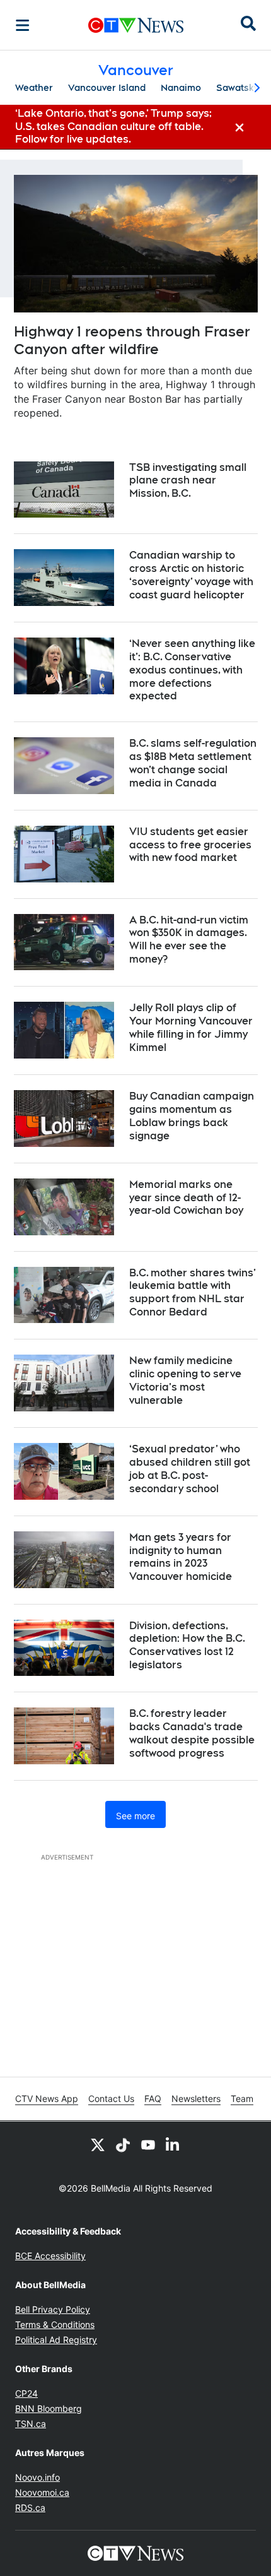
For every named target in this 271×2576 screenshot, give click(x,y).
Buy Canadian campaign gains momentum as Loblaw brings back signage (192, 1116)
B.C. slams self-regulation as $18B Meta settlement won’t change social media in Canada (193, 763)
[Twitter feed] (98, 2144)
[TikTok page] (123, 2144)
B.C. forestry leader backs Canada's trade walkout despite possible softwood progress (192, 1733)
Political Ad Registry (56, 2340)
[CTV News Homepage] (136, 25)
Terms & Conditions (55, 2324)
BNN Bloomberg (49, 2408)
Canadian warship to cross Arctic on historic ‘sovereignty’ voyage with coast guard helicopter (191, 575)
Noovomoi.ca (42, 2492)
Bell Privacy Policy (53, 2309)
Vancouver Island (107, 88)
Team (242, 2098)
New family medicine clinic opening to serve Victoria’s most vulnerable (185, 1380)
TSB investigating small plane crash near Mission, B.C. (188, 481)
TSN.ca (31, 2424)
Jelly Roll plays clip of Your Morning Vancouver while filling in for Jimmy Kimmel (191, 1027)
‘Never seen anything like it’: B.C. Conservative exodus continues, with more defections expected (192, 670)
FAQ (153, 2098)
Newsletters (196, 2098)
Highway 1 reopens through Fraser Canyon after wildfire (132, 341)
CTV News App (47, 2098)
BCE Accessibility (50, 2256)
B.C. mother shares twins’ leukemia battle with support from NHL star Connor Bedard (193, 1292)
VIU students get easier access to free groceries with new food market (190, 845)
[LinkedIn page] (173, 2144)
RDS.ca (30, 2508)
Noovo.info (37, 2477)
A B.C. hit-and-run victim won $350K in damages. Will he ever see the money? (189, 940)
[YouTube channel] (148, 2144)
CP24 (26, 2393)
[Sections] (23, 25)
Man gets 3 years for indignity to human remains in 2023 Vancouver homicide (181, 1557)
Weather (34, 88)
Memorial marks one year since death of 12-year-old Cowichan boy (186, 1198)
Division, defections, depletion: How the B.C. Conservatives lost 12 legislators (187, 1645)
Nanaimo (181, 88)
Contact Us (111, 2098)
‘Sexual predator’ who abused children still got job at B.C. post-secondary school (190, 1469)
